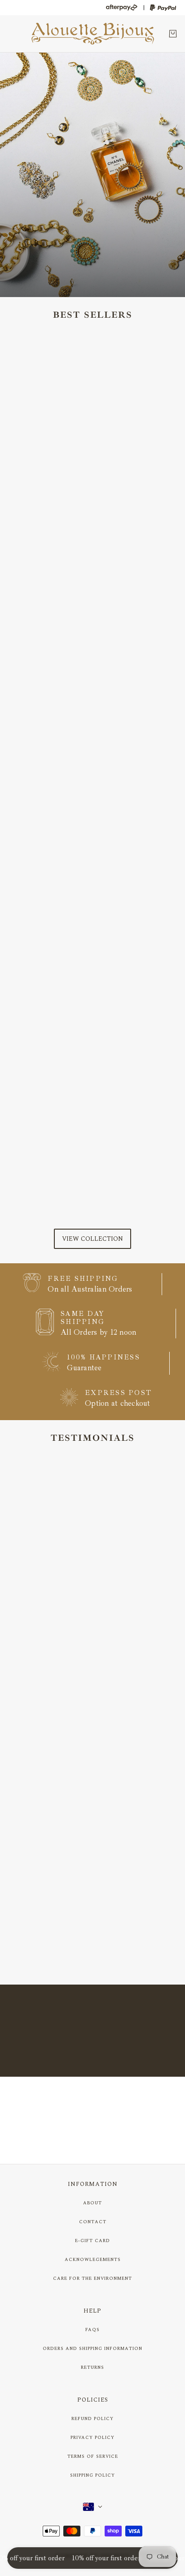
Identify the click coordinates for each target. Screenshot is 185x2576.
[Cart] (173, 34)
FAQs (92, 2330)
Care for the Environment (92, 2278)
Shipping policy (92, 2475)
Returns (92, 2367)
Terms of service (93, 2456)
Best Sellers (93, 315)
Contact (93, 2222)
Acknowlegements (93, 2260)
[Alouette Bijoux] (93, 34)
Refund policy (92, 2419)
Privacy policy (92, 2438)
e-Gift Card (92, 2241)
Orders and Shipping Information (92, 2349)
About (92, 2203)
